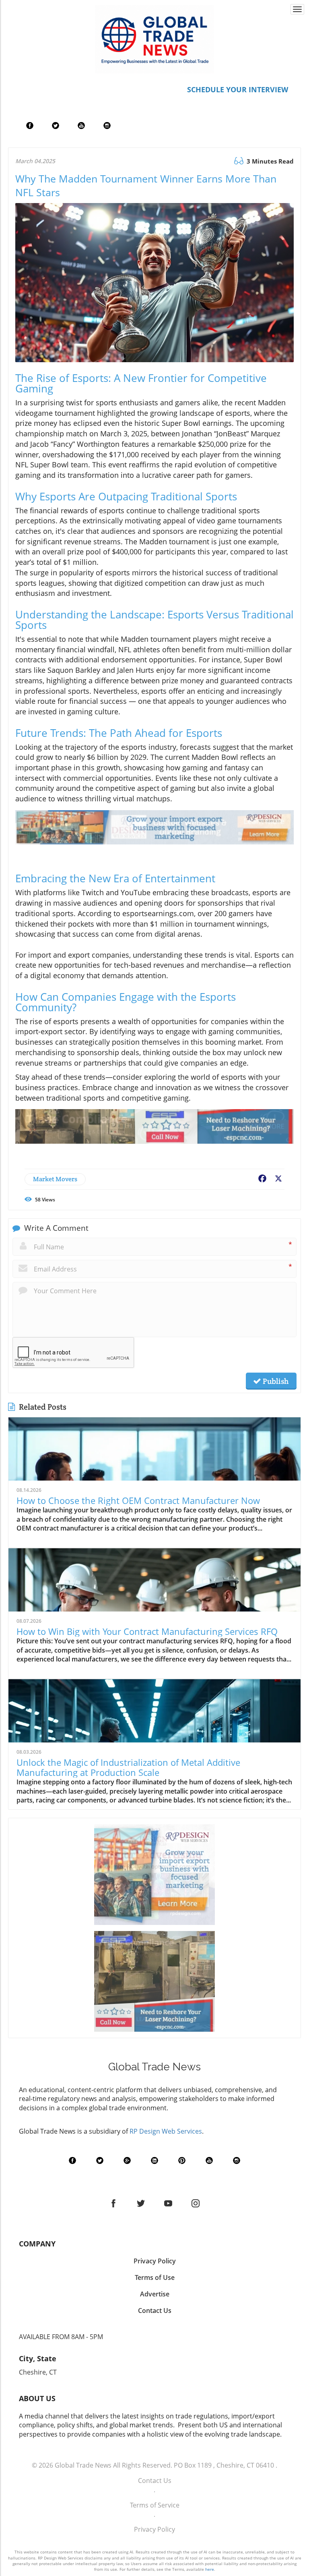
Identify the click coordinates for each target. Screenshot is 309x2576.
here (210, 2569)
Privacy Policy (154, 2529)
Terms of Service (155, 2505)
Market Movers (55, 1179)
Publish (275, 1381)
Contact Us (155, 2481)
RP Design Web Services (166, 2131)
